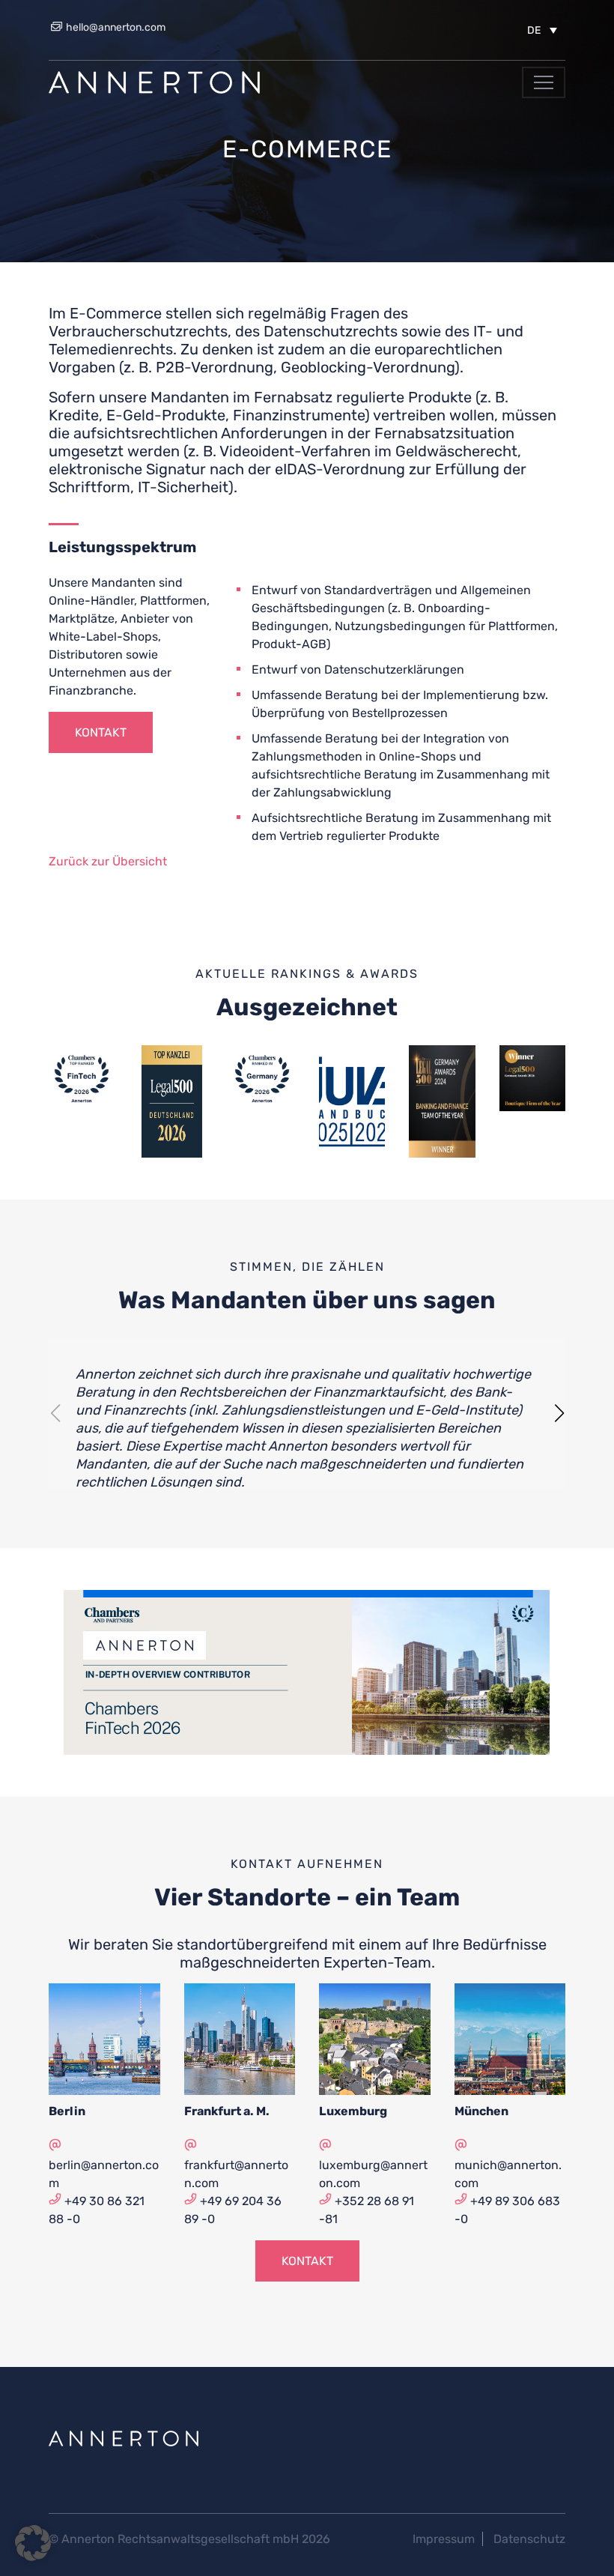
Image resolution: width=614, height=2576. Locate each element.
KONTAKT (101, 732)
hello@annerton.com (115, 27)
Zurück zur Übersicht (108, 861)
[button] (542, 30)
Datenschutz (529, 2539)
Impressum (444, 2539)
